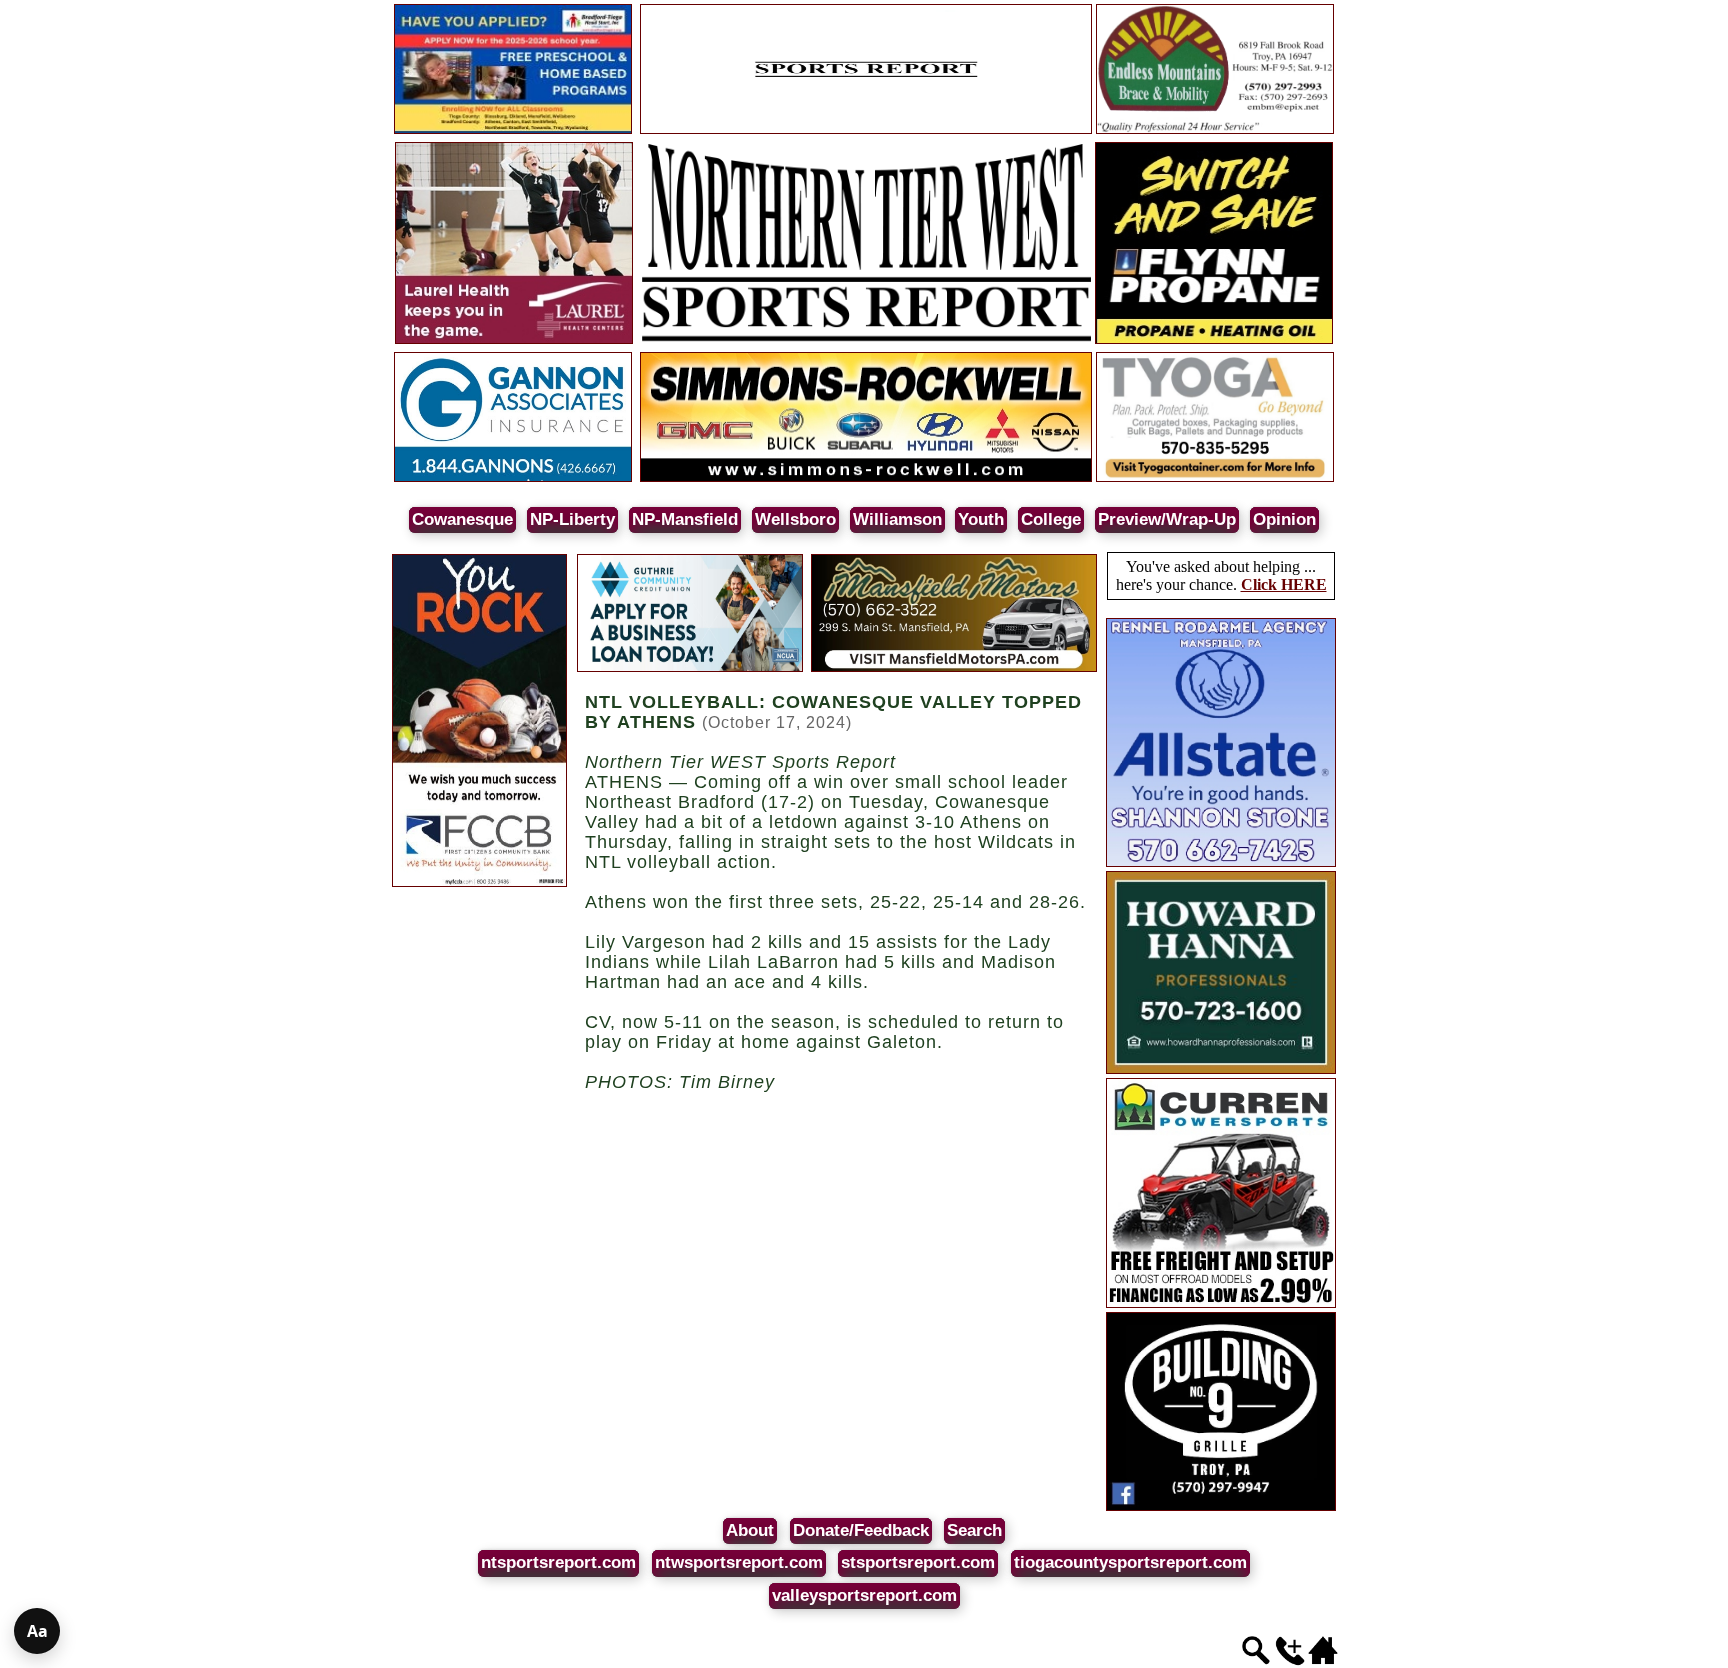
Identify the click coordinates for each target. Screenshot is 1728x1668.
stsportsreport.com (918, 1562)
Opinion (1284, 519)
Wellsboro (795, 519)
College (1051, 519)
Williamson (897, 519)
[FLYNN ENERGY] (1214, 340)
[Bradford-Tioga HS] (513, 130)
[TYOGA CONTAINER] (1215, 478)
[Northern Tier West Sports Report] (866, 340)
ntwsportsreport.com (739, 1562)
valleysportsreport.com (864, 1595)
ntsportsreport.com (558, 1562)
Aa (37, 1631)
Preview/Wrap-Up (1167, 519)
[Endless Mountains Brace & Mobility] (1215, 130)
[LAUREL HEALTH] (514, 340)
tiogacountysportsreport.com (1130, 1562)
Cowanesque (462, 519)
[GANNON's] (513, 478)
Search (974, 1530)
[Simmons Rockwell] (866, 478)
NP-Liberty (572, 519)
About (750, 1530)
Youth (981, 519)
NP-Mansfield (685, 519)
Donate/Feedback (861, 1530)
